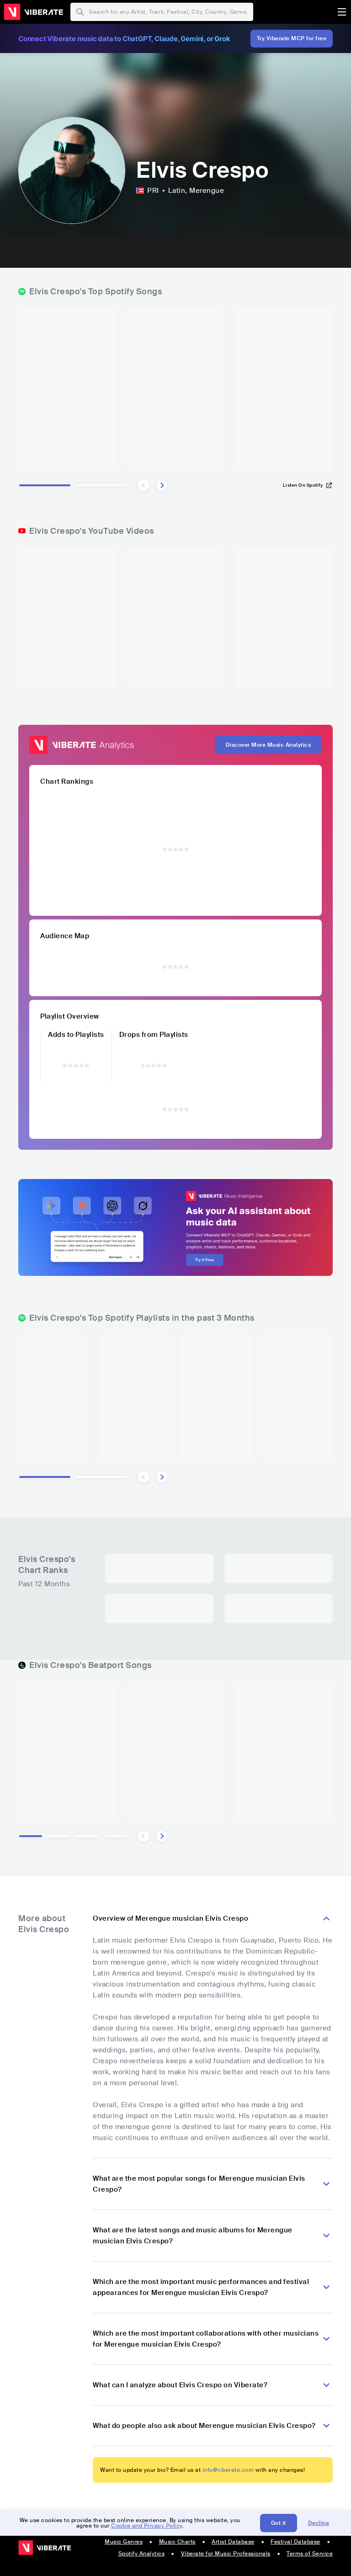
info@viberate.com (228, 2470)
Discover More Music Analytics (269, 745)
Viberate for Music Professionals (226, 2554)
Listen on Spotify (303, 485)
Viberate (33, 12)
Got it (279, 2523)
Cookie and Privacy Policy (147, 2526)
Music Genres (124, 2542)
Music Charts (177, 2542)
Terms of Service (310, 2554)
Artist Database (233, 2542)
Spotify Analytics (142, 2554)
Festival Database (295, 2542)
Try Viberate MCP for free (292, 38)
